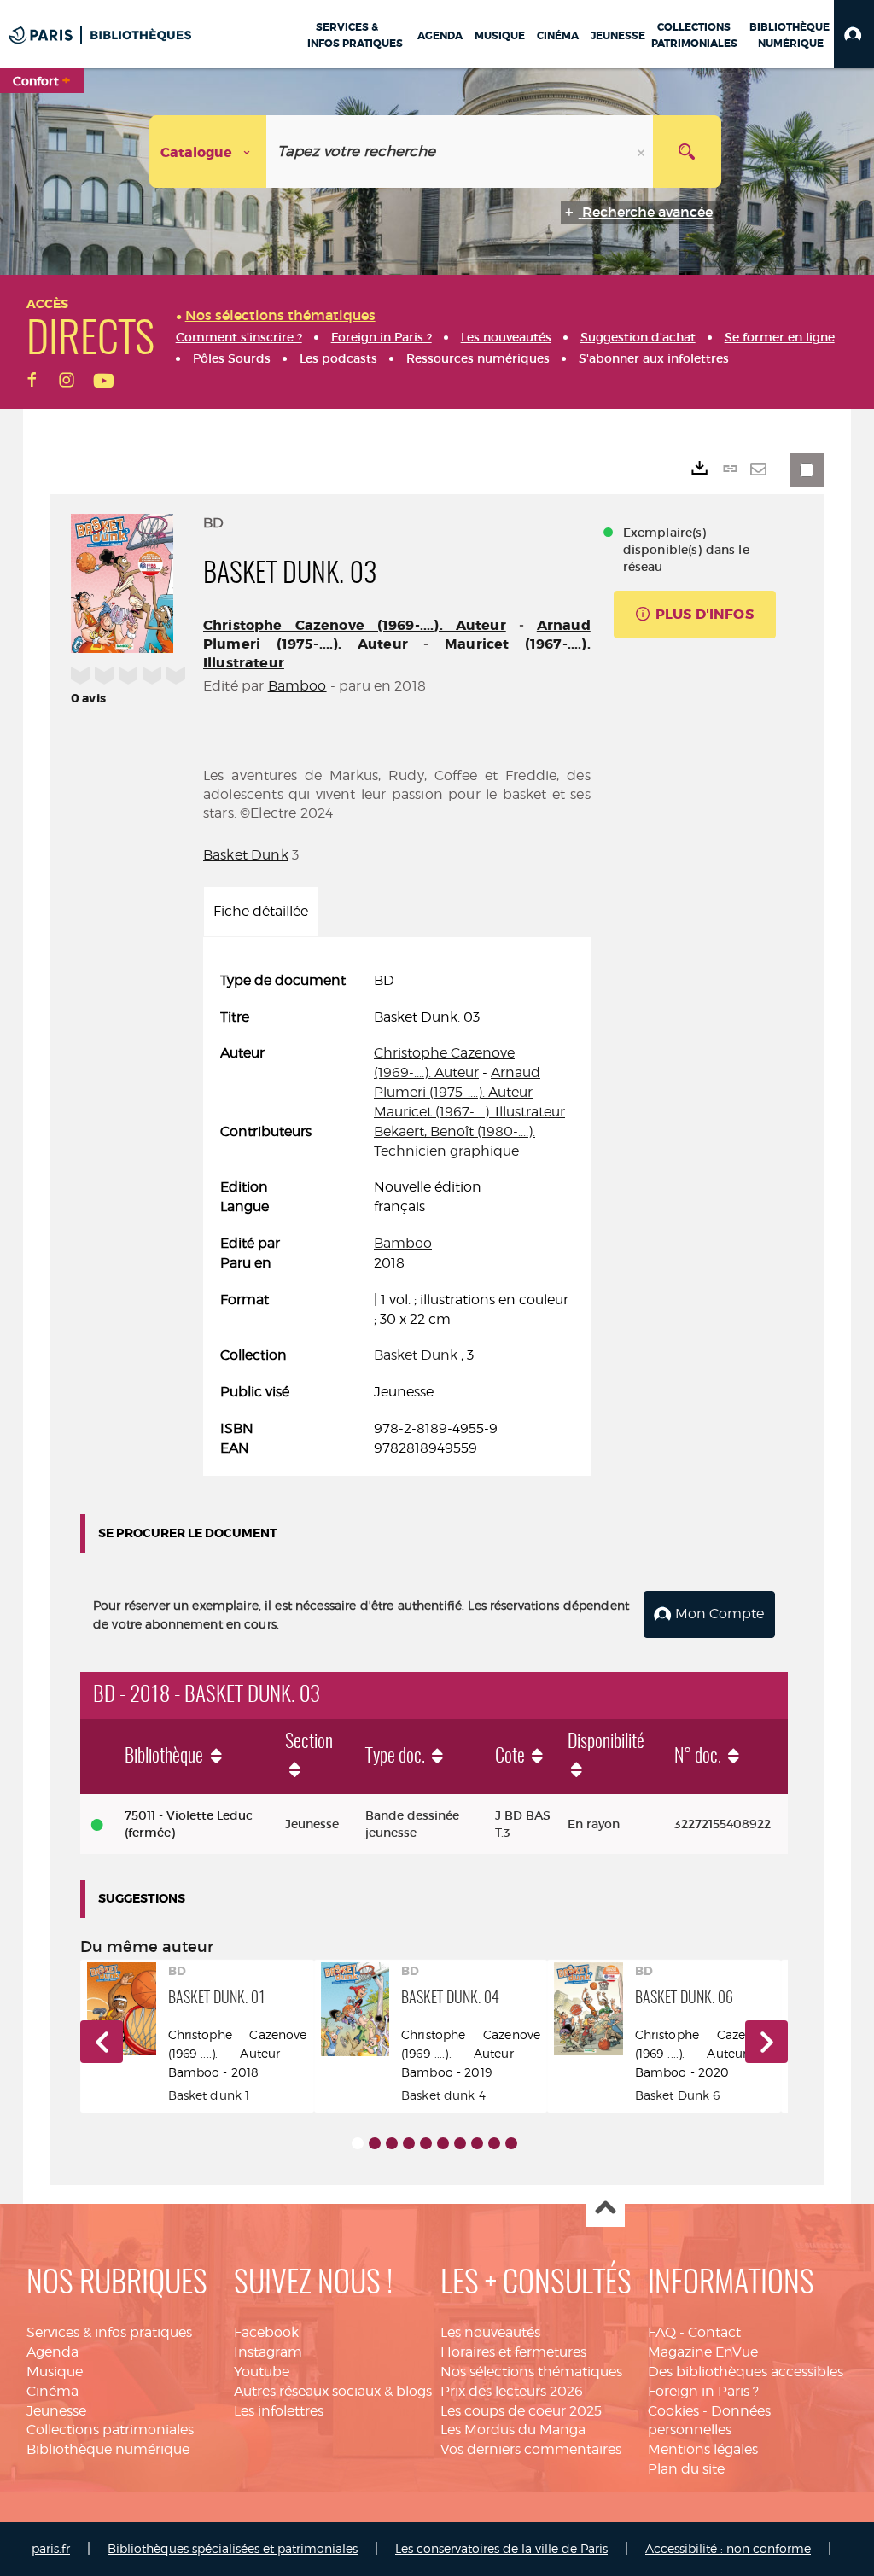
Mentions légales (703, 2449)
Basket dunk (205, 2095)
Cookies (673, 2411)
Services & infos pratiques (109, 2332)
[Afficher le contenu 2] (375, 2143)
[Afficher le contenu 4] (409, 2143)
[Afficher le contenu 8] (477, 2143)
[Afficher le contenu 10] (511, 2143)
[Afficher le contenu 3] (392, 2143)
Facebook (266, 2332)
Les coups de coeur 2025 (521, 2411)
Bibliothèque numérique (108, 2449)
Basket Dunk (246, 855)
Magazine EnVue (703, 2352)
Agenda (52, 2352)
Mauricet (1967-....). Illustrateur (469, 1112)
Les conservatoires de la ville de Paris (501, 2548)
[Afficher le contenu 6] (443, 2143)
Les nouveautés (490, 2332)
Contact (714, 2332)
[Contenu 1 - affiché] (358, 2143)
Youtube (262, 2372)
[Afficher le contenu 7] (460, 2143)
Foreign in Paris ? (703, 2391)
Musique (55, 2372)
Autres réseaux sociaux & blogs (333, 2391)
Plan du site (686, 2469)
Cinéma (52, 2391)
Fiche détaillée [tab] (261, 911)
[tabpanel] (397, 1215)
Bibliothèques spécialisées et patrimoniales (233, 2548)
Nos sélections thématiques (531, 2372)
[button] (854, 34)
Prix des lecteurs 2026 (512, 2391)
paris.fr (51, 2548)
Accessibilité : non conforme (728, 2548)
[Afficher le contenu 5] (426, 2143)
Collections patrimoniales (110, 2430)
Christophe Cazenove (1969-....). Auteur (355, 625)
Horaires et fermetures (513, 2352)
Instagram (268, 2352)
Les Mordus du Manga (513, 2430)
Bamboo (297, 686)
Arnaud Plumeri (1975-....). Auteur (397, 635)
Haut (606, 2209)
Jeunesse (56, 2411)
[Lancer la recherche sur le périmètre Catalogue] (687, 152)
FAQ (662, 2332)
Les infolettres (279, 2411)
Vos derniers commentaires (531, 2449)
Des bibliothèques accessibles (746, 2372)
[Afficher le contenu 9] (494, 2143)
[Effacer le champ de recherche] (643, 152)
